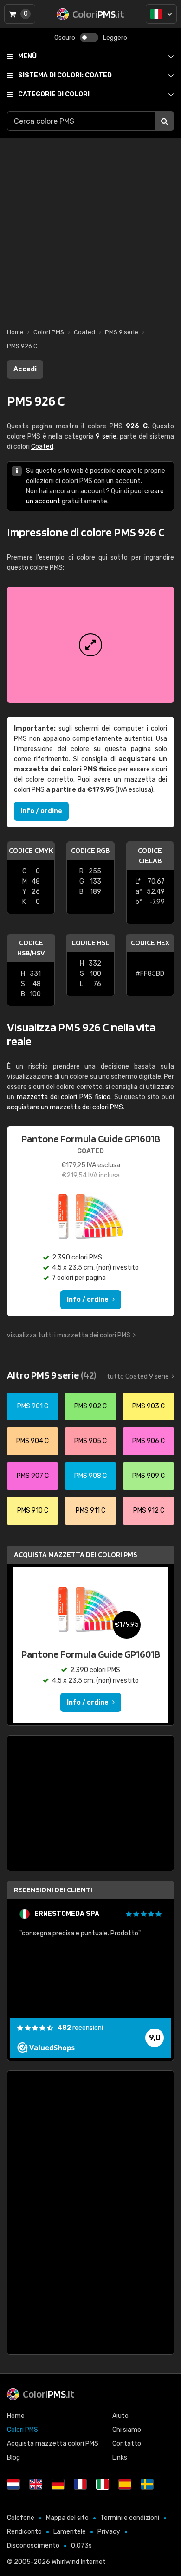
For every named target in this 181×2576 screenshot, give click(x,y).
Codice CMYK (31, 850)
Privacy (109, 2532)
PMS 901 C (33, 1406)
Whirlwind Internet (79, 2562)
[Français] (80, 2484)
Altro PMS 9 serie (52, 1375)
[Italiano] (161, 14)
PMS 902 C (90, 1406)
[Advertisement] (90, 228)
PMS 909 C (149, 1476)
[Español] (125, 2484)
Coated (65, 75)
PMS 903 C (149, 1406)
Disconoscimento (33, 2546)
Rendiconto (24, 2532)
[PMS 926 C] (90, 645)
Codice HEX (150, 943)
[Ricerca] (164, 121)
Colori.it (49, 2394)
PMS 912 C (149, 1511)
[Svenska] (147, 2484)
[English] (36, 2484)
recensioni (80, 2028)
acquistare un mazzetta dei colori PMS (65, 1107)
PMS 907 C (33, 1476)
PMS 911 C (90, 1511)
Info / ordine (41, 811)
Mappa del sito (67, 2518)
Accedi (25, 369)
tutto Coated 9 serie (138, 1377)
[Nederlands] (13, 2484)
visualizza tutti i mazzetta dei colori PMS (69, 1335)
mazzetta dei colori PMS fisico (64, 1097)
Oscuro (65, 38)
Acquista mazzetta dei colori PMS (75, 1555)
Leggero (115, 38)
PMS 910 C (33, 1511)
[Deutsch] (58, 2484)
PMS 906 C (149, 1441)
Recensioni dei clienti (53, 1890)
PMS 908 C (90, 1476)
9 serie (106, 436)
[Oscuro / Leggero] (89, 38)
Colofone (21, 2518)
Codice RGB (90, 850)
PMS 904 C (32, 1441)
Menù (27, 56)
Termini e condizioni (130, 2518)
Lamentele (70, 2532)
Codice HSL (90, 943)
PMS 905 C (90, 1441)
